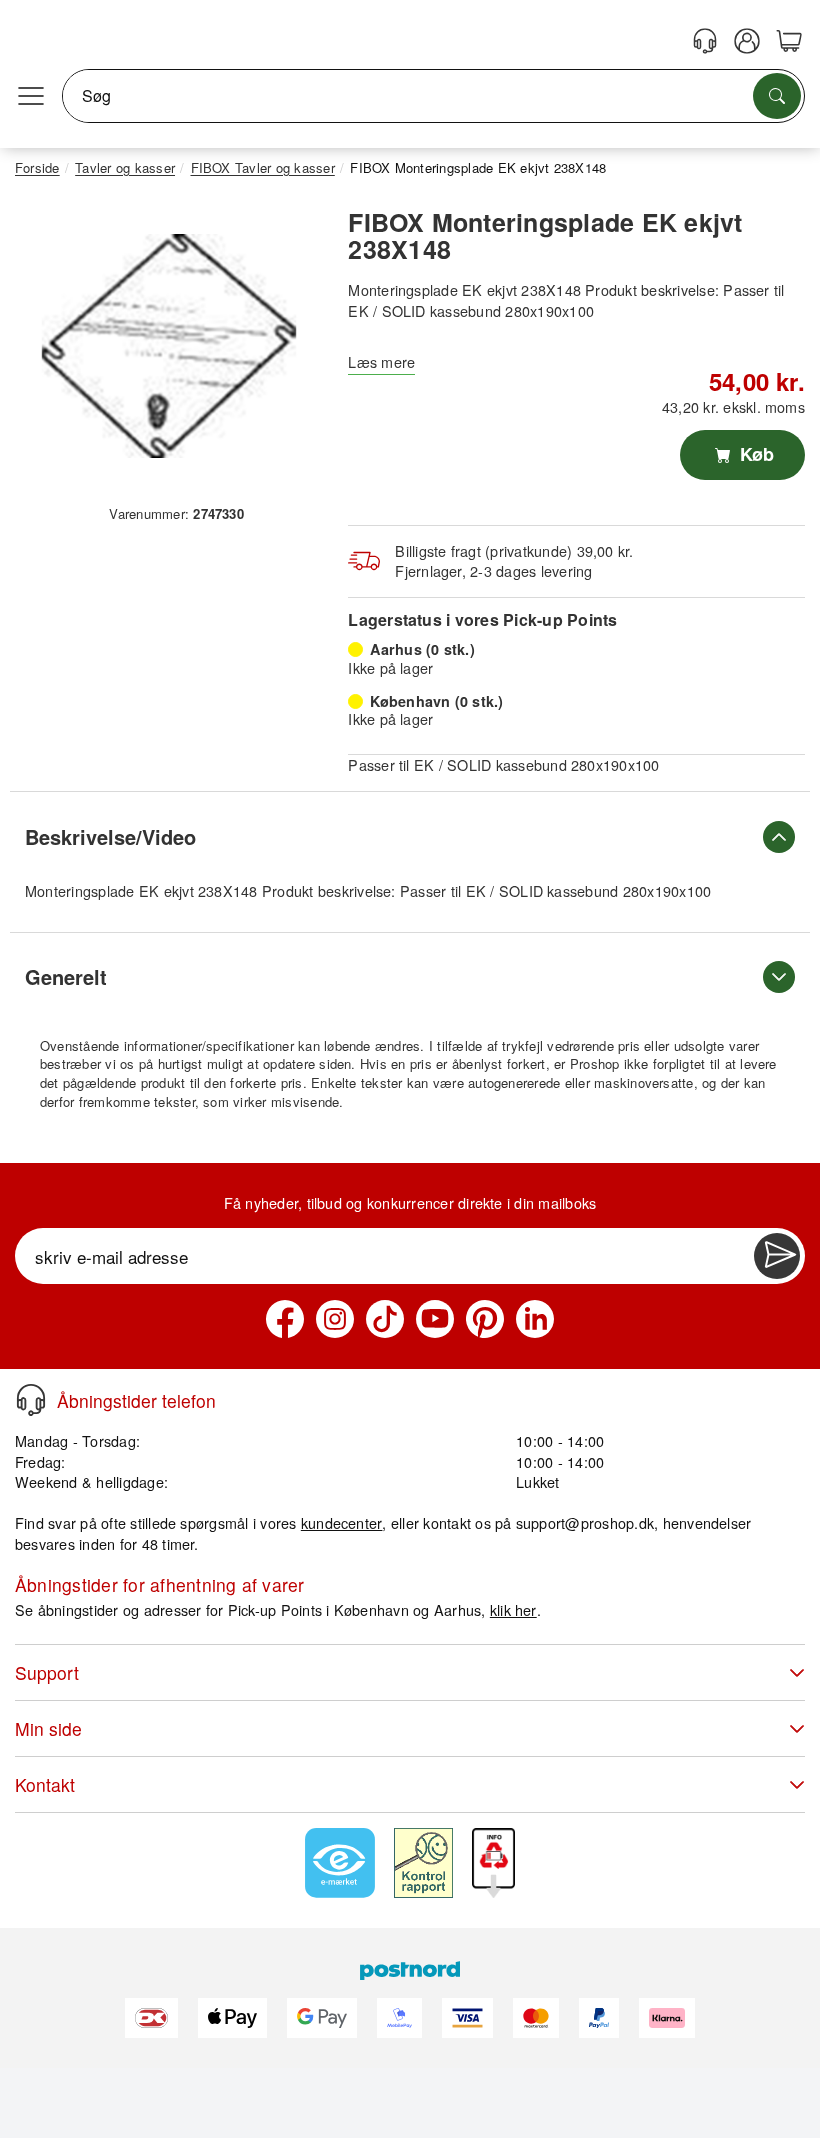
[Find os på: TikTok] (385, 1319)
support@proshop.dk (585, 1522)
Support (47, 1672)
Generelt (66, 976)
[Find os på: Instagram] (335, 1319)
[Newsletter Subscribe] (777, 1256)
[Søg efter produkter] (777, 96)
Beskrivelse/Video (110, 836)
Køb (754, 454)
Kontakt (45, 1784)
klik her (513, 1609)
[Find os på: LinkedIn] (535, 1319)
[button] (169, 346)
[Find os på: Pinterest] (485, 1319)
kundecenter (342, 1522)
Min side (48, 1728)
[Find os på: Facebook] (285, 1319)
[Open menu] (31, 96)
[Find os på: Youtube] (435, 1319)
